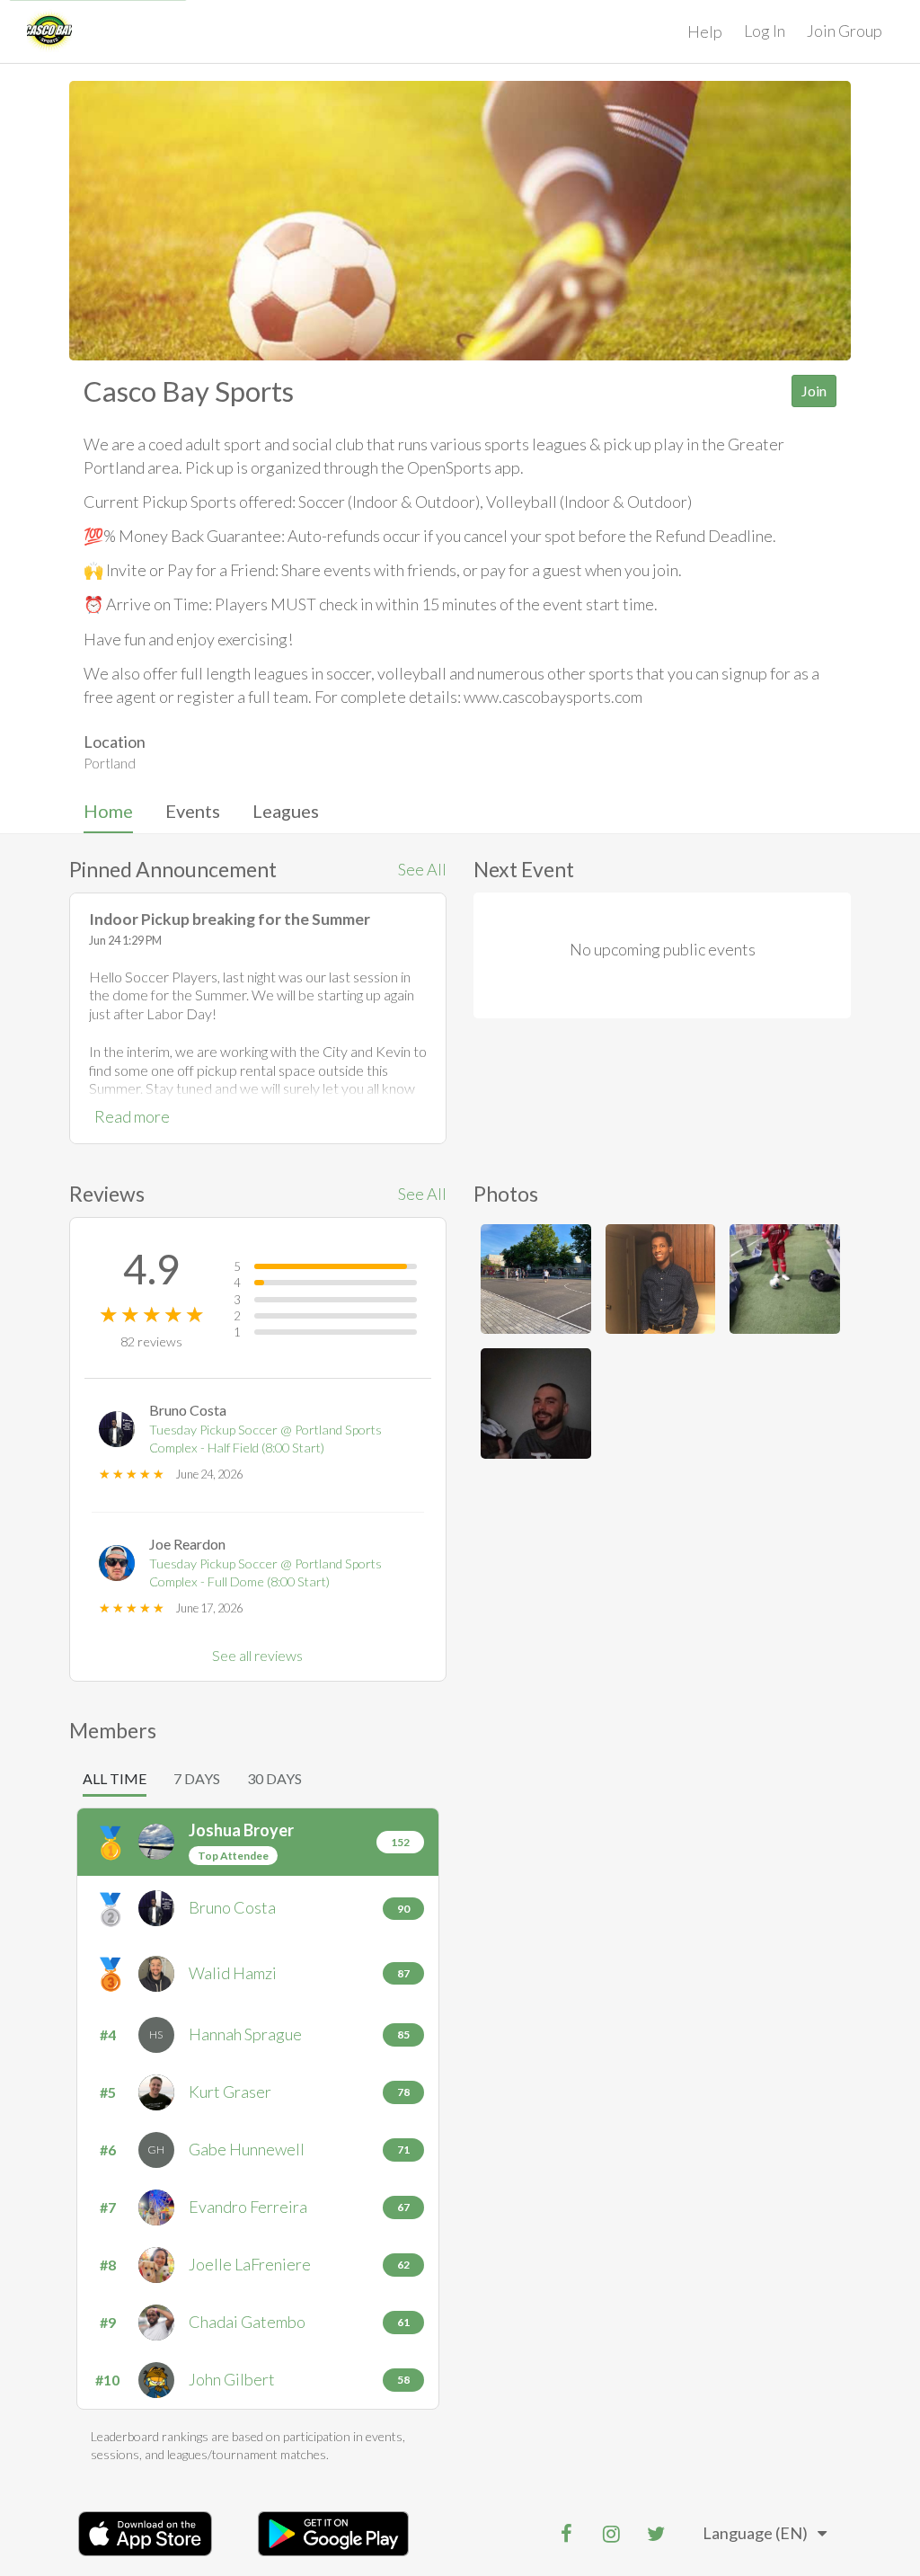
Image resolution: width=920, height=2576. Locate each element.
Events (193, 811)
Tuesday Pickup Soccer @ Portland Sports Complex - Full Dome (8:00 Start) (265, 1573)
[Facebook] (566, 2534)
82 (151, 1341)
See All (422, 869)
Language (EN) (755, 2533)
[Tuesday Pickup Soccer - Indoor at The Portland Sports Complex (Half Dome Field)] (661, 1279)
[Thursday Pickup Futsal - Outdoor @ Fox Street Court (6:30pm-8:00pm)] (536, 1279)
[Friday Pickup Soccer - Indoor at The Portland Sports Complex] (785, 1279)
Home (108, 811)
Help (705, 31)
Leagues (286, 811)
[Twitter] (656, 2534)
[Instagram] (611, 2534)
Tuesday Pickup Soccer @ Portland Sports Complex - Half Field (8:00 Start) (265, 1439)
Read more (132, 1116)
